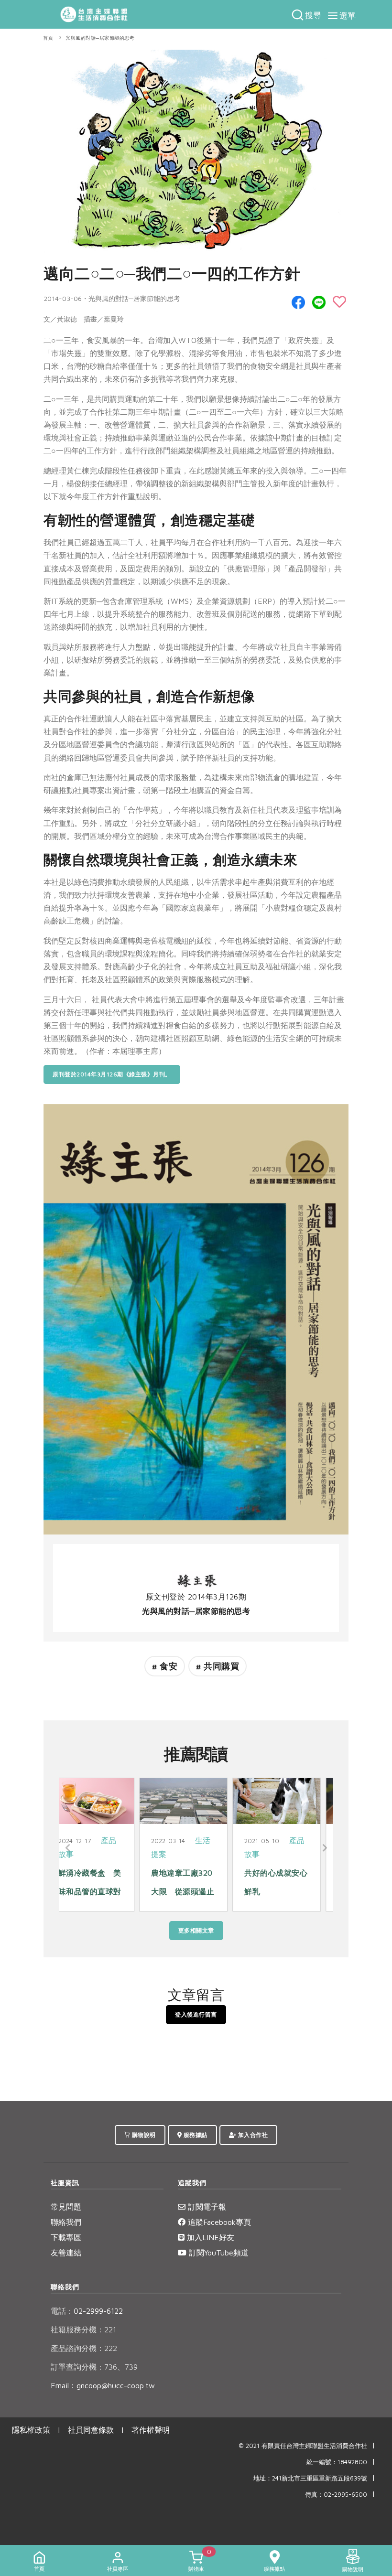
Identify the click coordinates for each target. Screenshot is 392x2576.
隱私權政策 (31, 2430)
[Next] (324, 1848)
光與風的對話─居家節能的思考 (100, 38)
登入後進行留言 (196, 2014)
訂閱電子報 (206, 2207)
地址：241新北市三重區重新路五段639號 (310, 2478)
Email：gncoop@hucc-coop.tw (103, 2385)
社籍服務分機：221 (83, 2329)
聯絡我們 (66, 2222)
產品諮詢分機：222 (84, 2348)
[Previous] (68, 1848)
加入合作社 (252, 2135)
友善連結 (66, 2253)
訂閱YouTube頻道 (218, 2253)
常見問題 (66, 2207)
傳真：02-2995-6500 (336, 2495)
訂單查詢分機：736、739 (94, 2367)
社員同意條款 (91, 2430)
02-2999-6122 (87, 2311)
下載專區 (66, 2237)
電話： (62, 2311)
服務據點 (195, 2135)
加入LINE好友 (209, 2237)
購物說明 (143, 2135)
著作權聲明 (151, 2430)
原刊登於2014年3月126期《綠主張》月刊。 (112, 1074)
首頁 (48, 38)
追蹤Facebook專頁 (218, 2222)
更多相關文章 (196, 1930)
